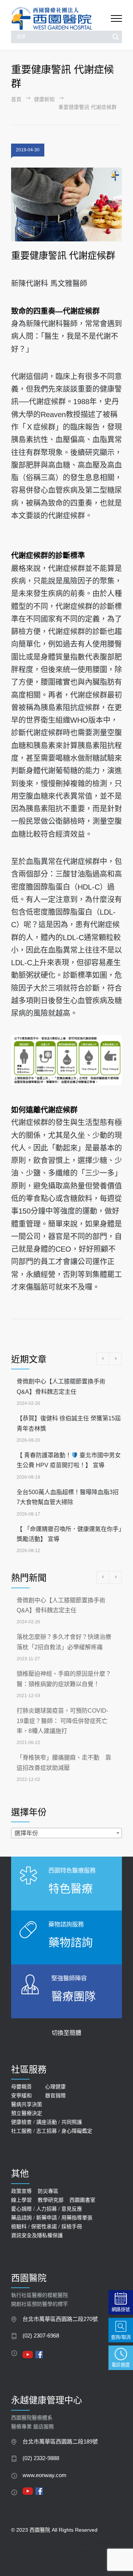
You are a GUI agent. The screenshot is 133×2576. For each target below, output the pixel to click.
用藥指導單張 (77, 2218)
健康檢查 (21, 2122)
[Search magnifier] (116, 37)
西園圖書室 (82, 2200)
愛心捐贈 (21, 2209)
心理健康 (55, 2087)
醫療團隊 (74, 1996)
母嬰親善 (21, 2087)
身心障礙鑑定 (77, 2131)
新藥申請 (47, 2218)
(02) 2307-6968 (41, 2336)
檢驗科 (19, 2226)
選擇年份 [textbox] (26, 1833)
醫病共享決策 (27, 2104)
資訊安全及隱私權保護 (37, 2235)
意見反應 (72, 2209)
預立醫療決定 (27, 2113)
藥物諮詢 (71, 1942)
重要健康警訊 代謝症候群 (63, 255)
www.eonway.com (45, 2475)
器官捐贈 (55, 2095)
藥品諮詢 (21, 2218)
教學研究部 (51, 2200)
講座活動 (47, 2122)
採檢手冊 (72, 2226)
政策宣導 (21, 2191)
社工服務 (21, 2131)
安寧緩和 (21, 2095)
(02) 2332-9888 (41, 2458)
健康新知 (44, 99)
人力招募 (47, 2209)
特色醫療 (71, 1889)
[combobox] (66, 1833)
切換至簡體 (66, 2033)
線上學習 (21, 2200)
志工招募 (47, 2131)
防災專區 (48, 2191)
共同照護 (72, 2122)
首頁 (16, 99)
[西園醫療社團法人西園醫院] (61, 19)
